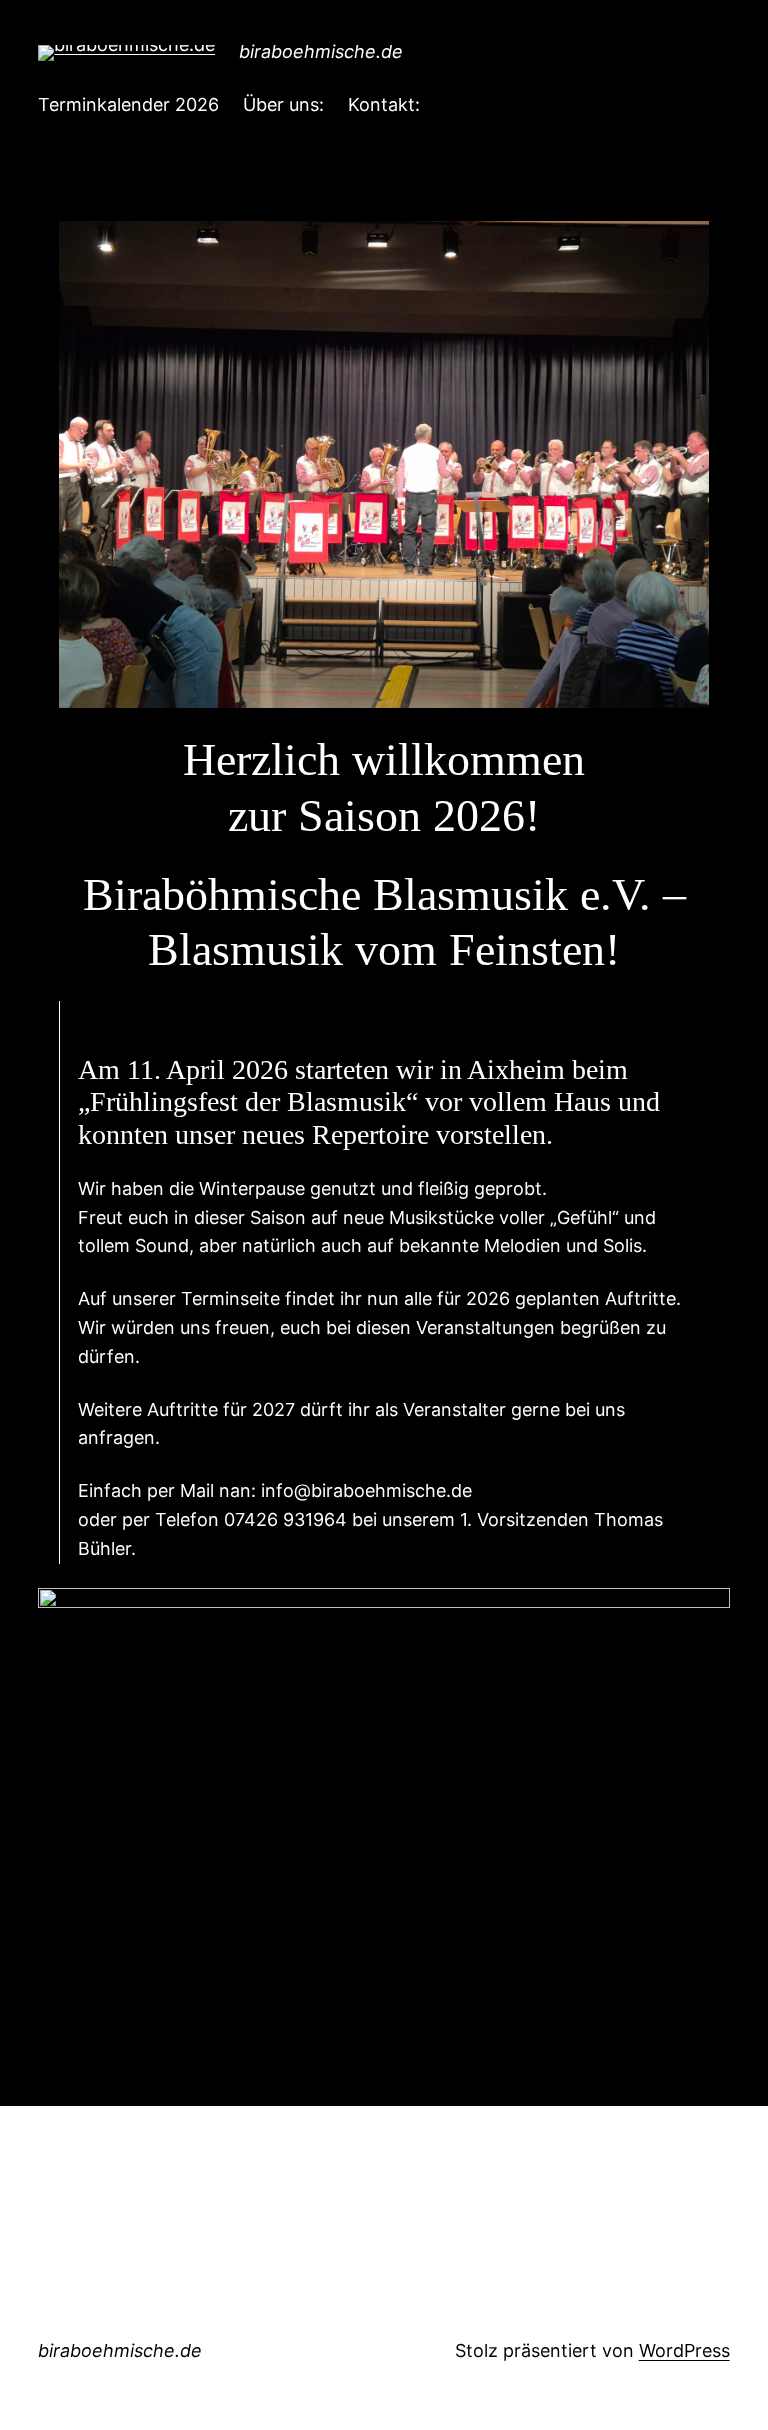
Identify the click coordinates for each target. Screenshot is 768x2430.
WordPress (684, 2350)
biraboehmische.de (321, 51)
